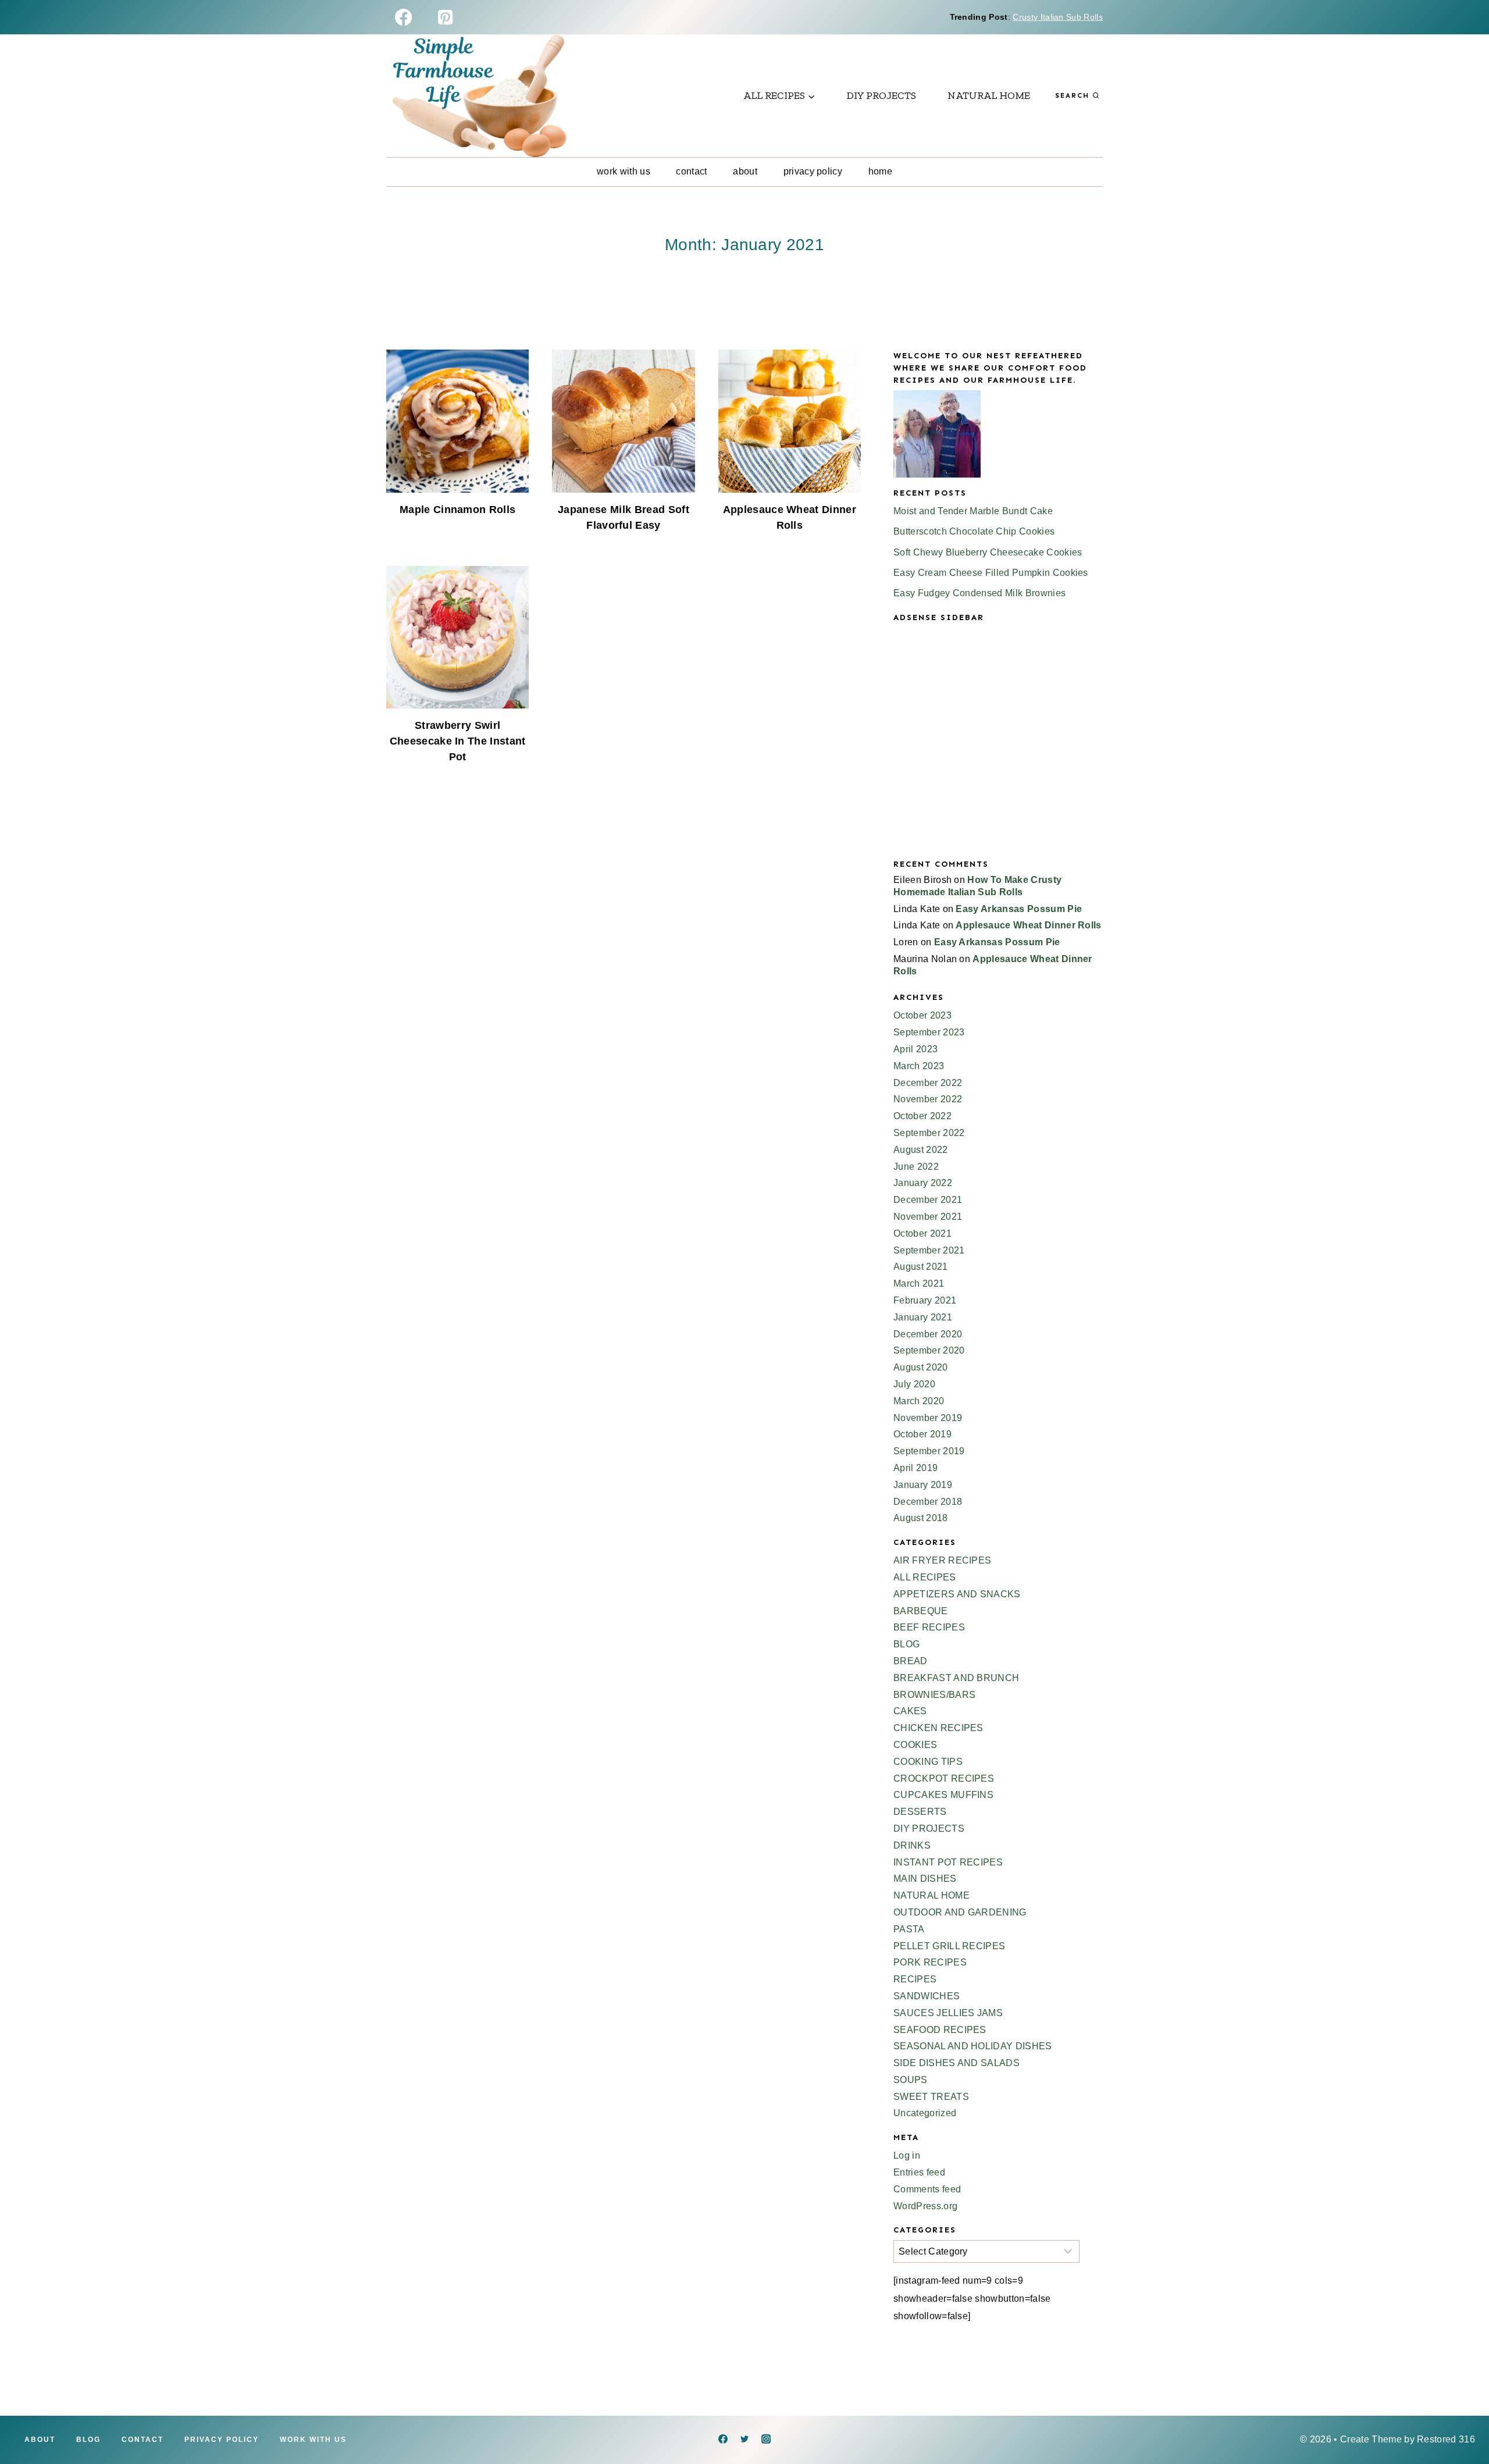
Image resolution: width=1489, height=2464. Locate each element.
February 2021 (925, 1300)
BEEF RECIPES (929, 1627)
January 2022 (923, 1183)
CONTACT (691, 171)
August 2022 (921, 1150)
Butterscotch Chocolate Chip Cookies (974, 531)
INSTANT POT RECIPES (948, 1862)
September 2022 (929, 1133)
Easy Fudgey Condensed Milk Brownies (979, 593)
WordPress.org (925, 2206)
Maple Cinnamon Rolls (457, 510)
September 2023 (929, 1032)
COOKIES (915, 1745)
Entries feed (919, 2172)
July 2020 (914, 1384)
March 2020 (919, 1401)
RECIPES (915, 1979)
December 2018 (928, 1502)
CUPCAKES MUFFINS (943, 1795)
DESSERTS (920, 1812)
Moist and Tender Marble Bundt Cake (973, 511)
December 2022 (928, 1083)
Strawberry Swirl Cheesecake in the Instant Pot (458, 741)
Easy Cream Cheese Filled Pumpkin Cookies (991, 573)
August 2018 (921, 1518)
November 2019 (928, 1418)
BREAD (911, 1661)
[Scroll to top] (1462, 2420)
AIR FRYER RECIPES (942, 1560)
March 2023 (919, 1066)
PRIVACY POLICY (813, 171)
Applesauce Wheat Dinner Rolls (1028, 925)
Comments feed (927, 2189)
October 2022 (922, 1116)
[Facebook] (403, 17)
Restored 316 (1446, 2439)
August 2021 (921, 1267)
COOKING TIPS (928, 1762)
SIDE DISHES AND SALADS (957, 2063)
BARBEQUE (921, 1611)
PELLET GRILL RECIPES (949, 1946)
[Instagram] (766, 2439)
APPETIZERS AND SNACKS (957, 1594)
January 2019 (923, 1485)
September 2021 (929, 1250)
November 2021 (928, 1217)
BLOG (906, 1644)
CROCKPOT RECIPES (944, 1778)
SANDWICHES (927, 1996)
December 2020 (928, 1334)
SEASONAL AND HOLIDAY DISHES (973, 2046)
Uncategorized (925, 2113)
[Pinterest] (445, 17)
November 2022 (928, 1099)
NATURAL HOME (989, 95)
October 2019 (922, 1434)
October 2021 (922, 1233)
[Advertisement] (998, 750)
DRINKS (912, 1845)
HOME (880, 171)
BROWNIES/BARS (934, 1695)
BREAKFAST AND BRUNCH (956, 1678)
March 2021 (919, 1283)
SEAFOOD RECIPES (940, 2030)
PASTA (909, 1929)
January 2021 (923, 1317)
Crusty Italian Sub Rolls (1058, 17)
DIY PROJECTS (881, 95)
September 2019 (929, 1451)
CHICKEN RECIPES (938, 1728)
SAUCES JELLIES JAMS (948, 2013)
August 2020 (921, 1367)
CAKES (910, 1711)
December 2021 (928, 1200)
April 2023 (916, 1049)
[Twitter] (744, 2439)
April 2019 (916, 1468)
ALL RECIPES (925, 1577)
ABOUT (745, 171)
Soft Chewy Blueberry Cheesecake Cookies (988, 552)
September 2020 (929, 1350)
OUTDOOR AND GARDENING (960, 1912)
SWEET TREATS (931, 2097)
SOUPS (911, 2080)
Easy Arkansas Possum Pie (1019, 909)
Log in (907, 2155)
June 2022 (916, 1167)
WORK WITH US (624, 171)
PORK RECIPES (930, 1962)
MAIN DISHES (925, 1879)
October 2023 (922, 1015)
